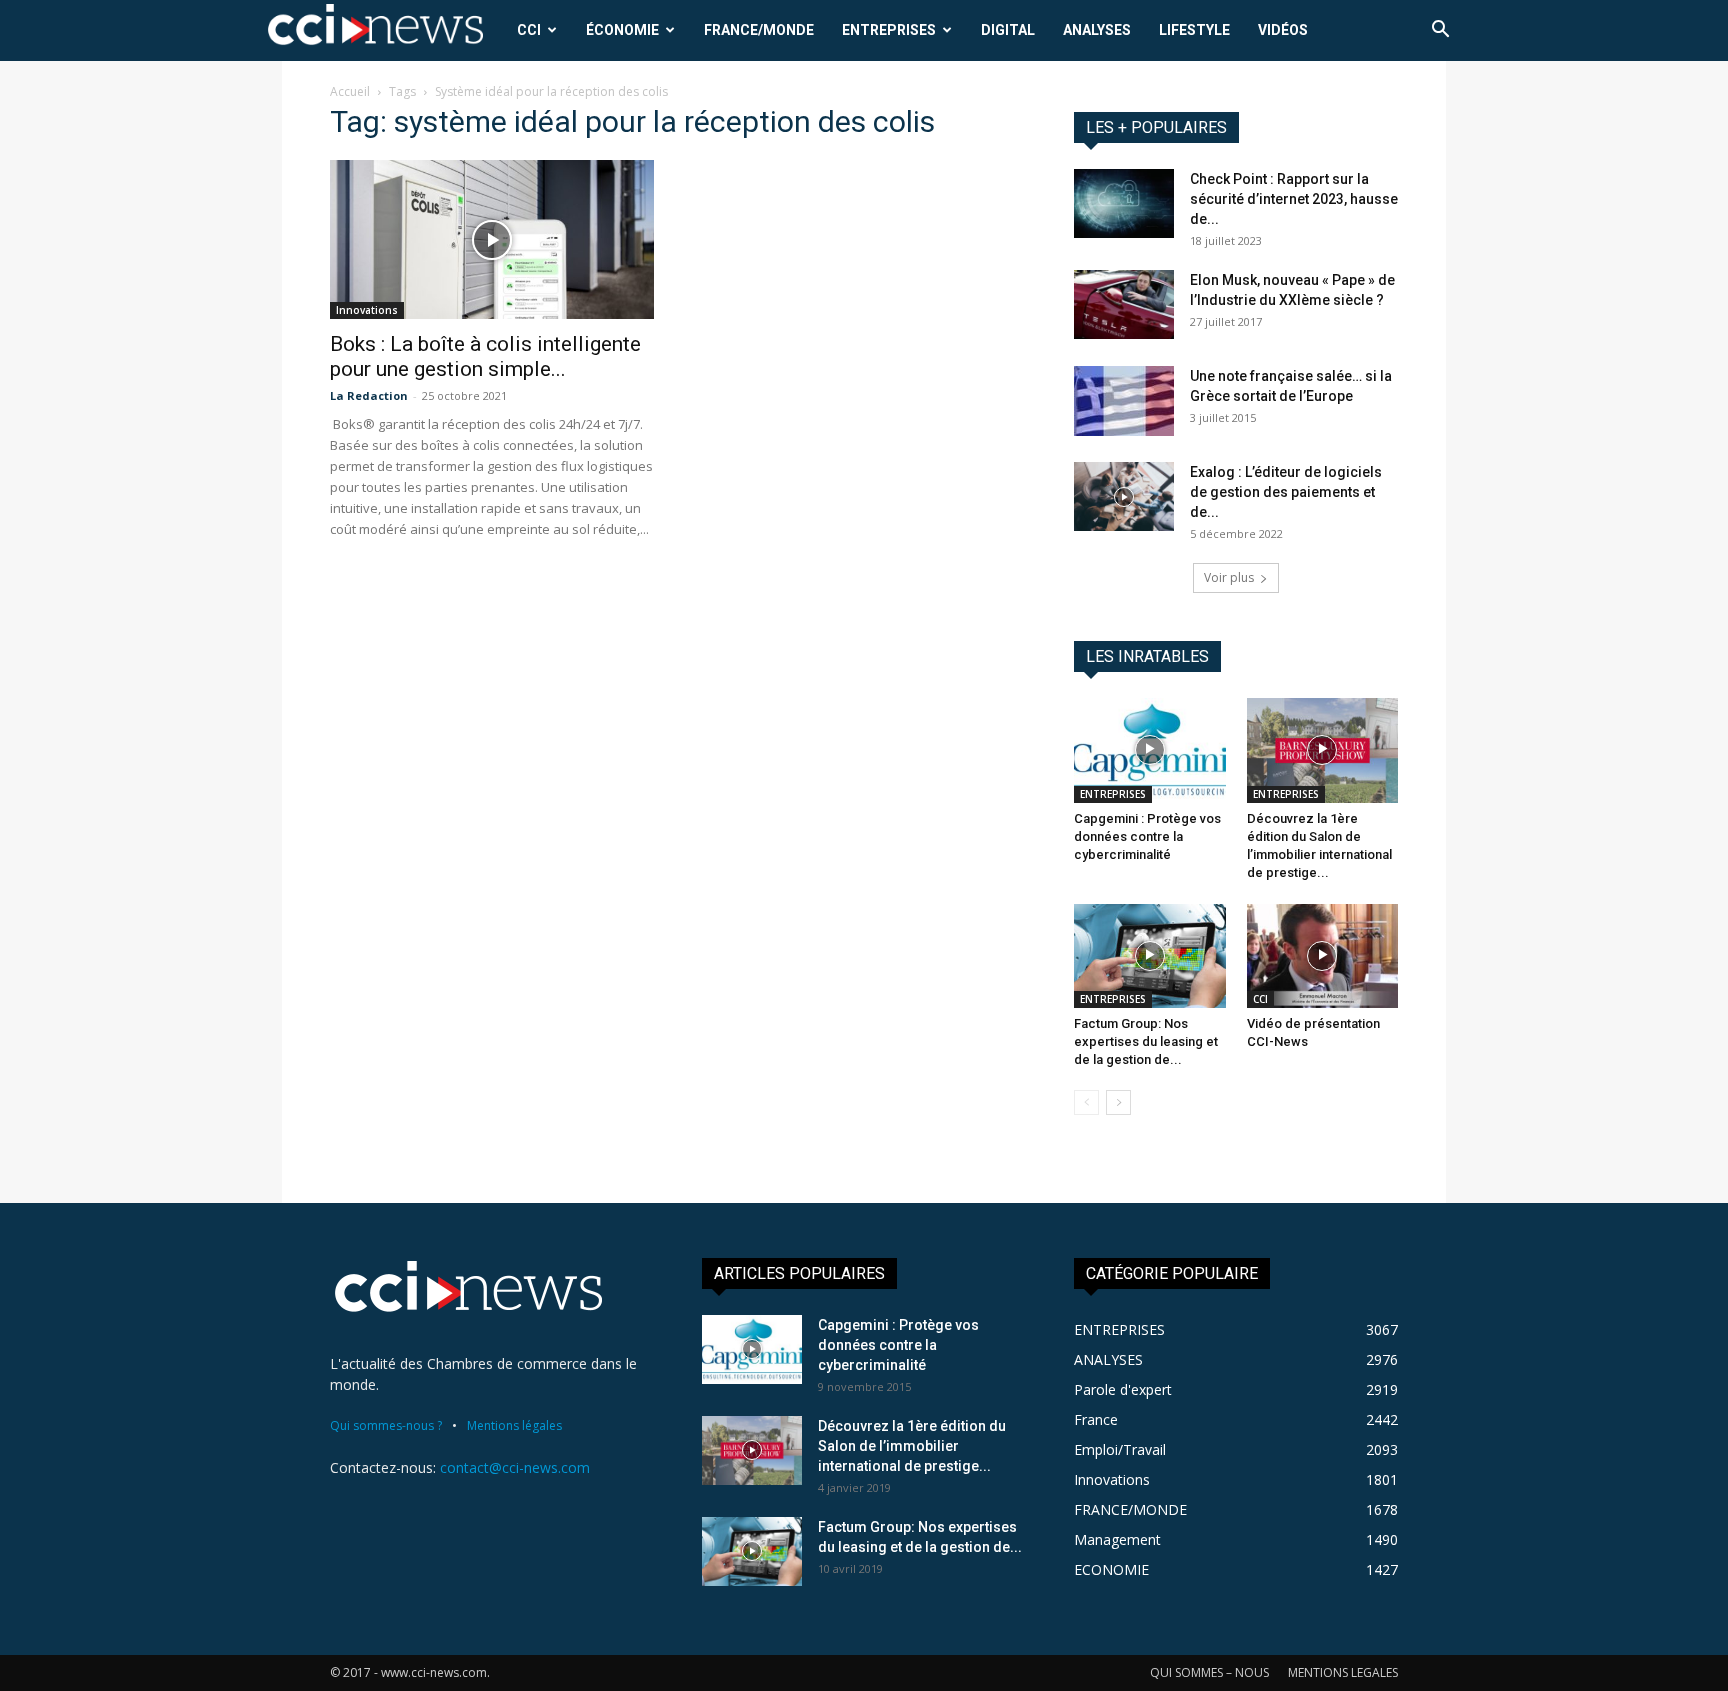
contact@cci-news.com (515, 1467)
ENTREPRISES (889, 30)
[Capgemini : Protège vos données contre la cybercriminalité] (1150, 750)
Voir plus (1229, 577)
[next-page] (1118, 1102)
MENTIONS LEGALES (1343, 1672)
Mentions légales (514, 1425)
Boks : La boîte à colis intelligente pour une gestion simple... (485, 356)
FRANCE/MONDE (759, 30)
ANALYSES (1097, 30)
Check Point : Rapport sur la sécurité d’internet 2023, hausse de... (1294, 199)
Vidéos (1283, 30)
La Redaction (369, 395)
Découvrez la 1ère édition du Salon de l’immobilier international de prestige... (912, 1446)
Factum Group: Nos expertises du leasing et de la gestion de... (1146, 1041)
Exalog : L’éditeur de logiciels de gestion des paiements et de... (1286, 492)
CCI (529, 30)
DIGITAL (1008, 30)
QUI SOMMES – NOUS (1209, 1672)
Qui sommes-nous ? (386, 1425)
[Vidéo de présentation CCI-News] (1323, 956)
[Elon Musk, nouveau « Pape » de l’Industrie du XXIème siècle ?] (1124, 304)
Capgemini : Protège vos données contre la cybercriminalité (1147, 836)
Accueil (350, 91)
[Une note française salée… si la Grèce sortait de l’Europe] (1124, 401)
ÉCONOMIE (622, 30)
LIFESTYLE (1194, 30)
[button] (1440, 31)
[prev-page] (1086, 1102)
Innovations (367, 310)
